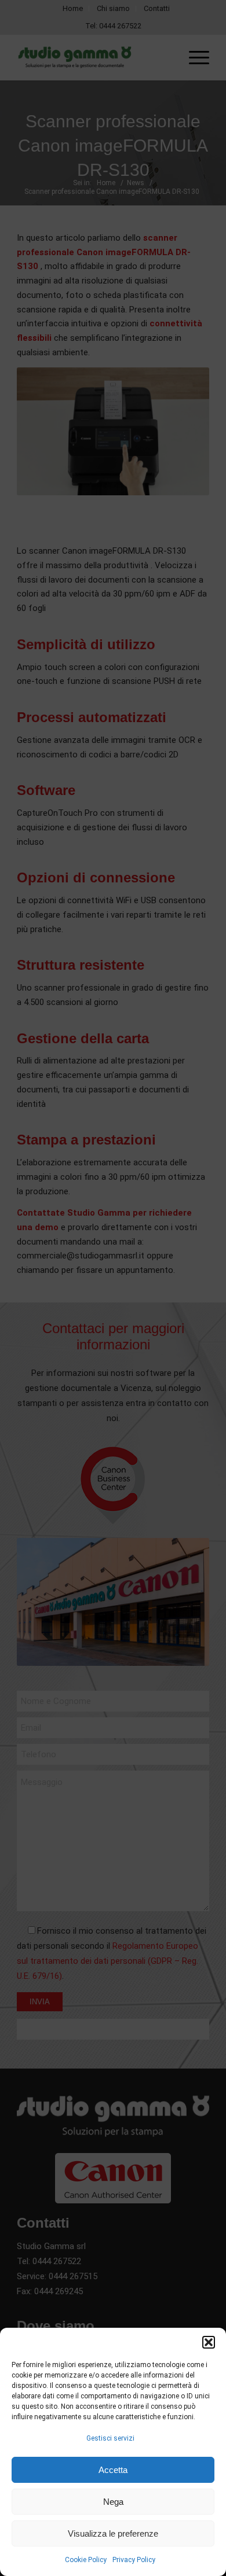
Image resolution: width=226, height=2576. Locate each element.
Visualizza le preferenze (113, 2533)
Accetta (113, 2470)
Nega (113, 2502)
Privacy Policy (134, 2560)
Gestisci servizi (110, 2438)
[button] (209, 2342)
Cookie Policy (86, 2560)
